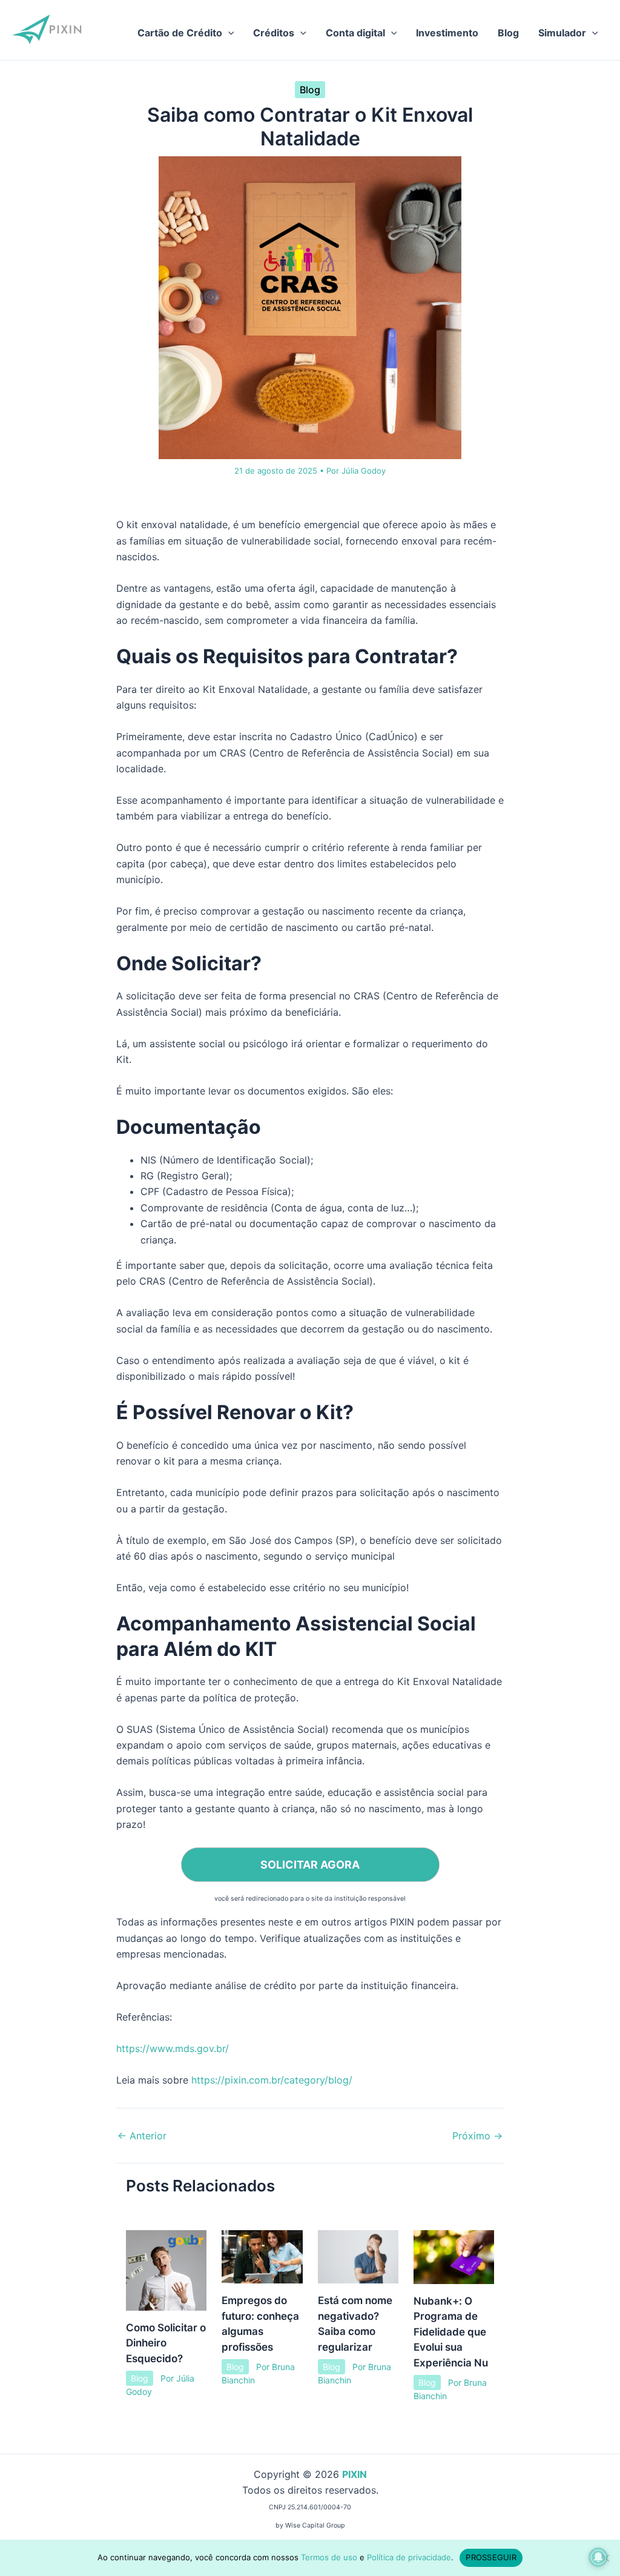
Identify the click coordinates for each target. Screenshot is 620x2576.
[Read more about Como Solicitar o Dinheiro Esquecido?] (166, 2270)
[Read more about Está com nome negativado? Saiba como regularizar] (358, 2256)
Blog (310, 90)
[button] (228, 33)
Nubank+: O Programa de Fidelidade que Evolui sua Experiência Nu (451, 2332)
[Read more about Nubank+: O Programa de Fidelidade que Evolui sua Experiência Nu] (454, 2256)
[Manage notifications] (598, 2557)
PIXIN (355, 2474)
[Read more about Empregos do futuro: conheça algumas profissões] (262, 2256)
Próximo (477, 2136)
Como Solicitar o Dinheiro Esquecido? (166, 2343)
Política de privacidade (409, 2557)
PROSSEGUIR (491, 2557)
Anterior (142, 2136)
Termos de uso (329, 2557)
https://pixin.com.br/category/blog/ (272, 2080)
